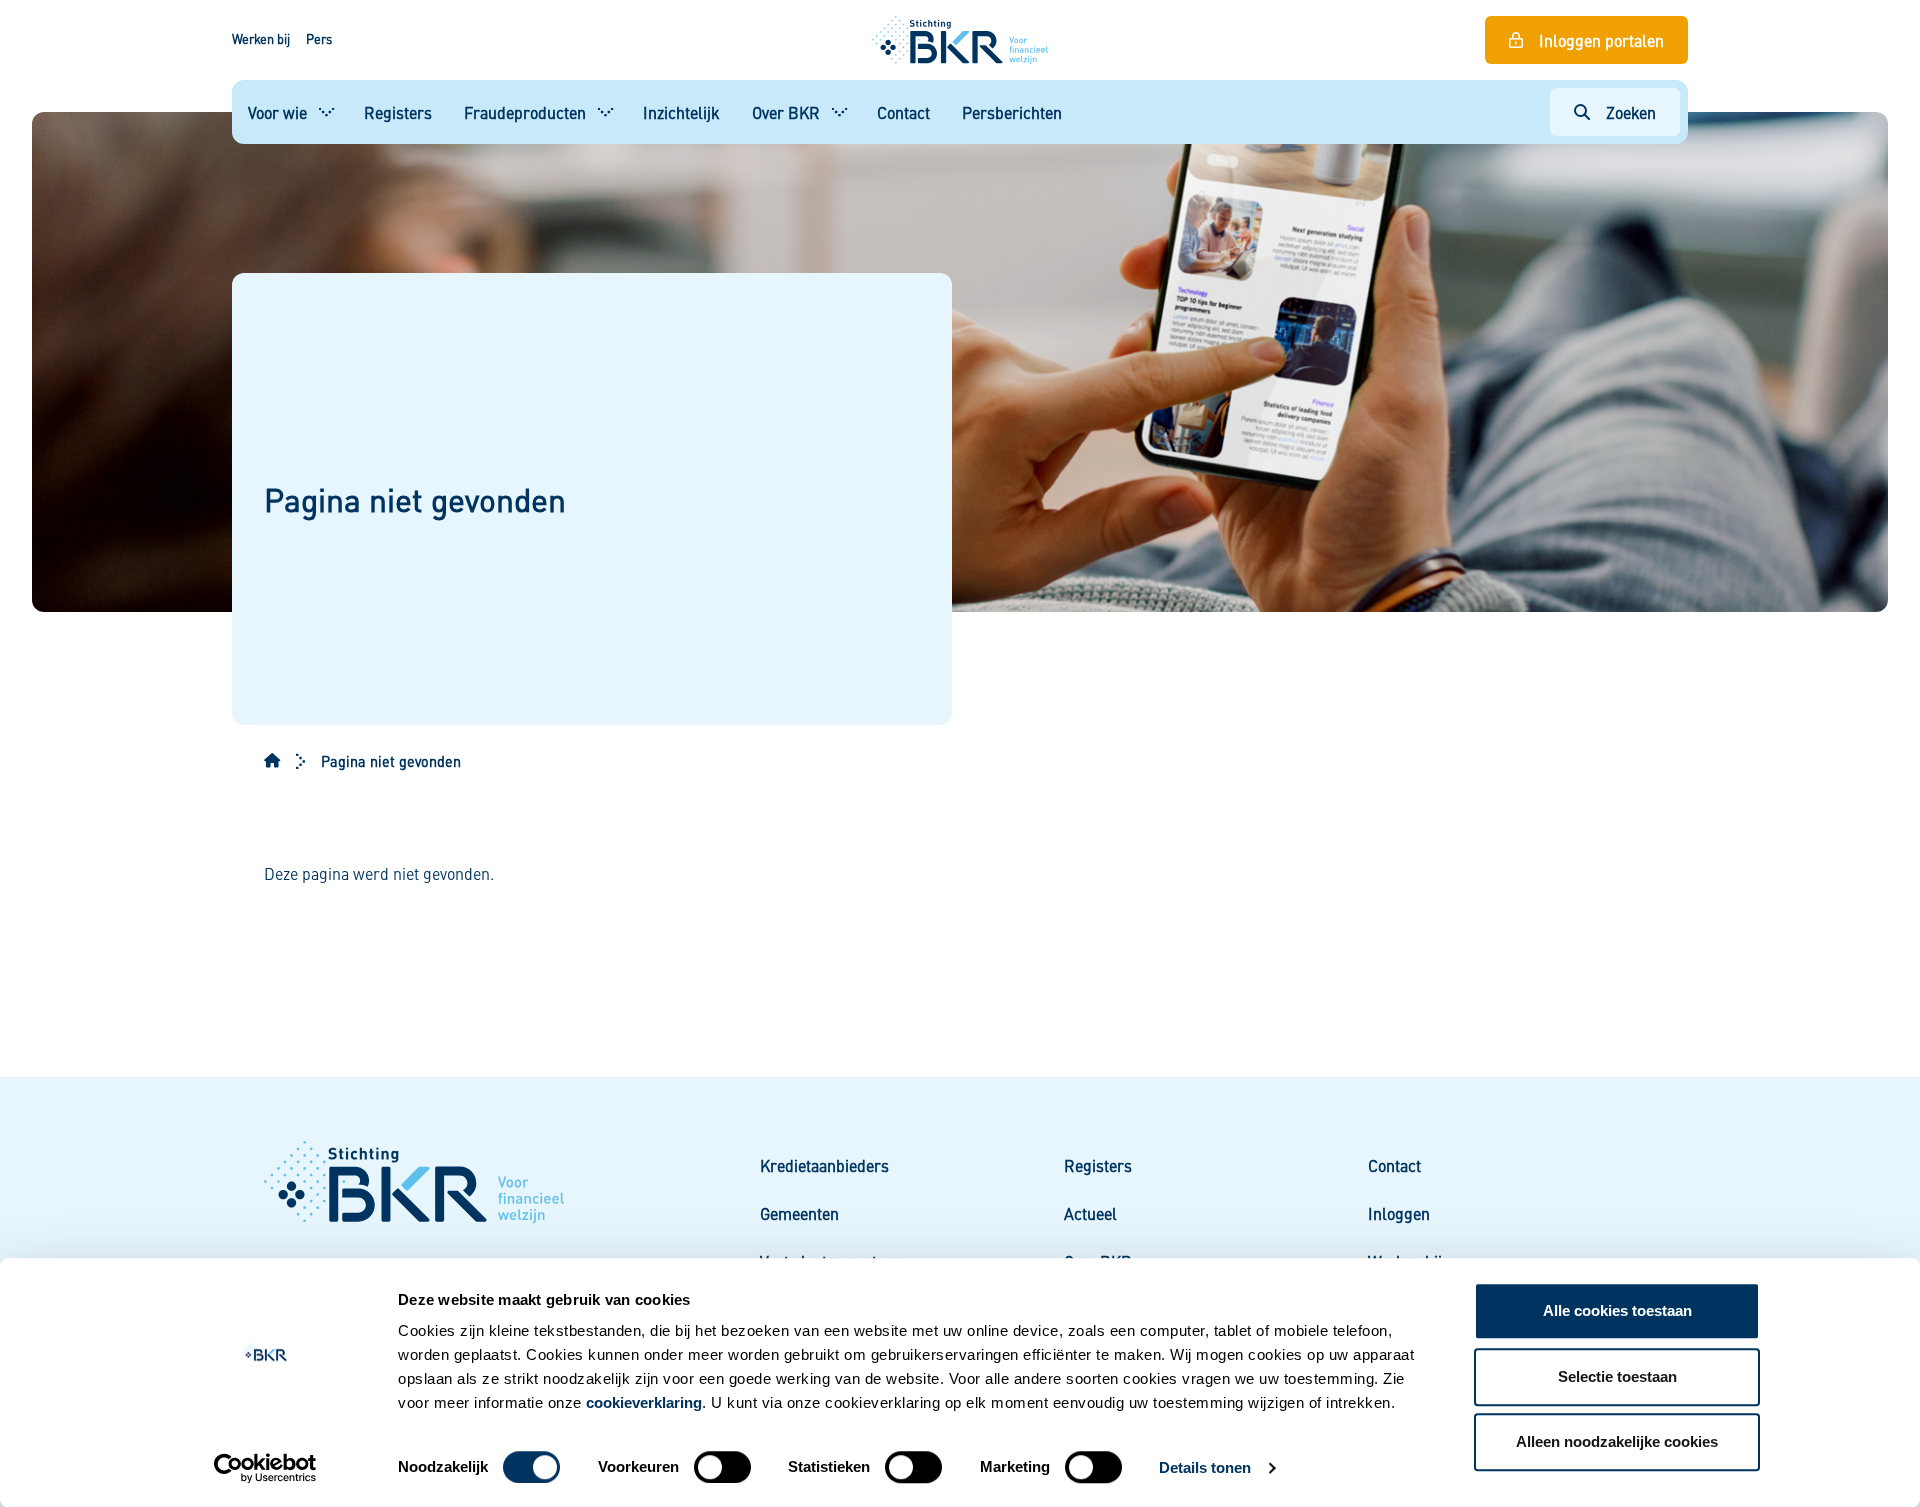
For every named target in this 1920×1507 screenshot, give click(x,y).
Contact (903, 112)
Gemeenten (799, 1213)
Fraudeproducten (525, 112)
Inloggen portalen (1601, 40)
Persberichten (1012, 112)
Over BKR (786, 112)
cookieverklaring (644, 1402)
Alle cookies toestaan (1617, 1310)
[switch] (722, 1467)
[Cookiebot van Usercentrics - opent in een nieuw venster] (265, 1468)
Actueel (1090, 1213)
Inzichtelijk (681, 112)
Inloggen (1399, 1213)
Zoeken (1631, 112)
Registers (398, 112)
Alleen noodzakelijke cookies (1617, 1441)
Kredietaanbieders (824, 1165)
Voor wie (277, 112)
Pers (319, 39)
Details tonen (1205, 1467)
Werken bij (261, 39)
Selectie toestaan (1617, 1376)
